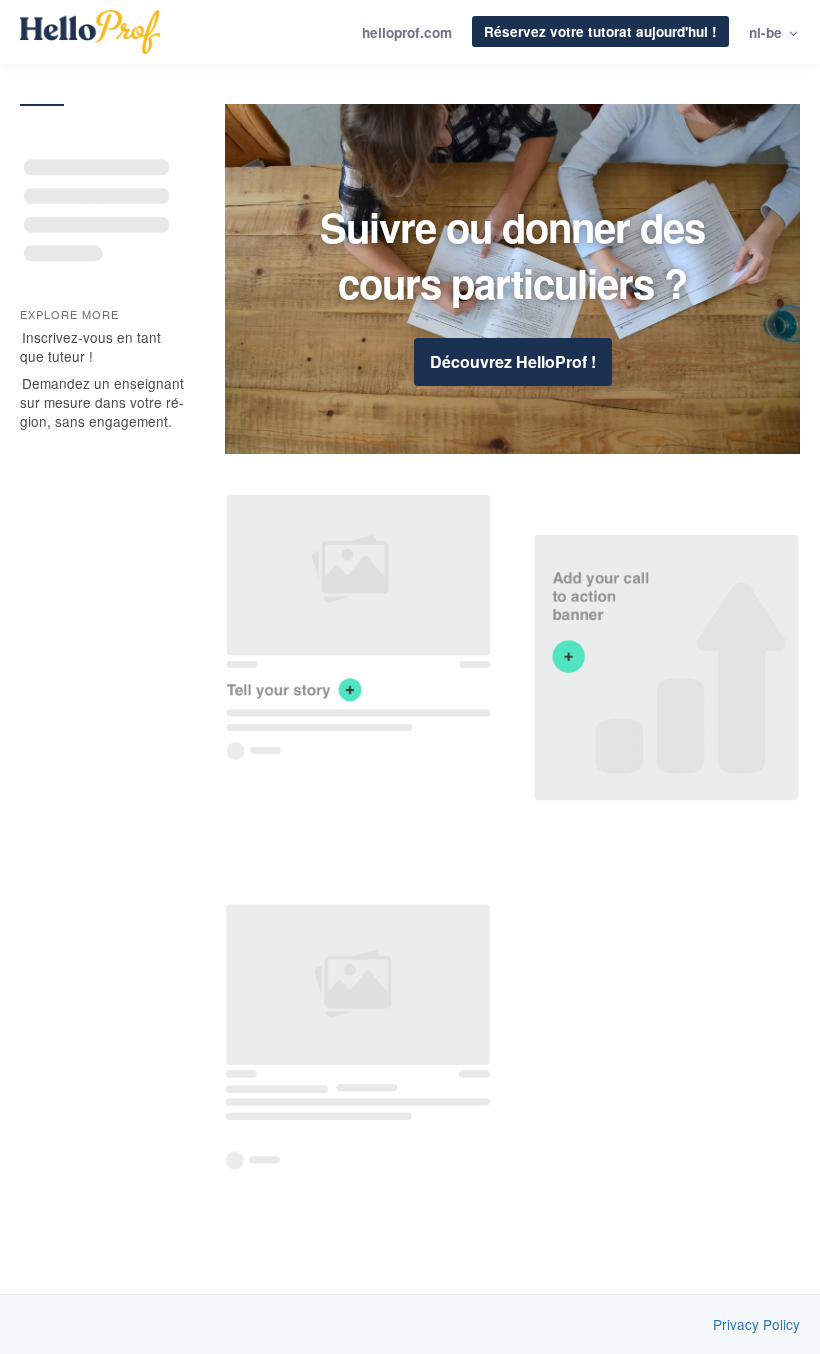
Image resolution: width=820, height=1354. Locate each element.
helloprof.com (407, 32)
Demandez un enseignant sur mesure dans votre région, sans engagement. (102, 402)
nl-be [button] (767, 32)
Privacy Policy (756, 1324)
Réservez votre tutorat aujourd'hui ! (600, 31)
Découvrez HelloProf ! (513, 361)
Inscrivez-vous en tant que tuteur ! (90, 346)
